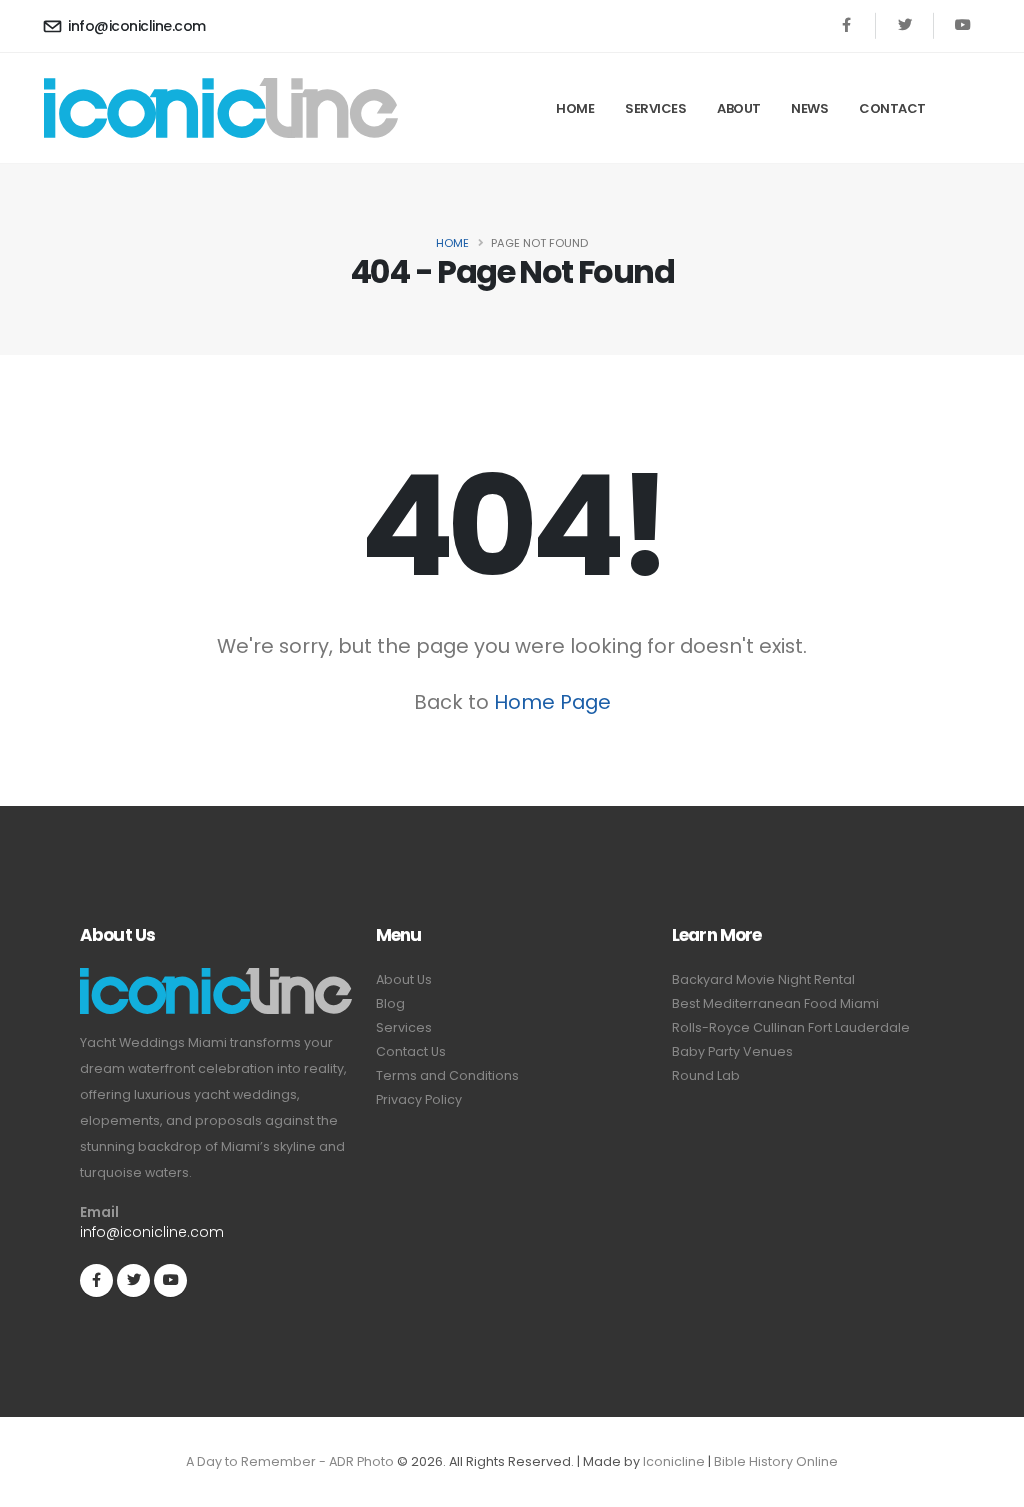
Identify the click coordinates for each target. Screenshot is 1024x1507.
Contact (892, 108)
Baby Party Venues (732, 1051)
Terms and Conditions (447, 1075)
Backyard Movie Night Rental (763, 979)
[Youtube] (962, 25)
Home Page (552, 702)
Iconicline (674, 1461)
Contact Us (411, 1051)
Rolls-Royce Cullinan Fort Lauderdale (791, 1027)
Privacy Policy (419, 1099)
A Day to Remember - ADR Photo (290, 1461)
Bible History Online (776, 1461)
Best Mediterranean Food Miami (775, 1003)
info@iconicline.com (137, 26)
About (739, 108)
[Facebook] (846, 25)
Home (575, 108)
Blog (390, 1003)
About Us (404, 979)
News (809, 108)
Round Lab (706, 1075)
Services (655, 108)
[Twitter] (904, 25)
